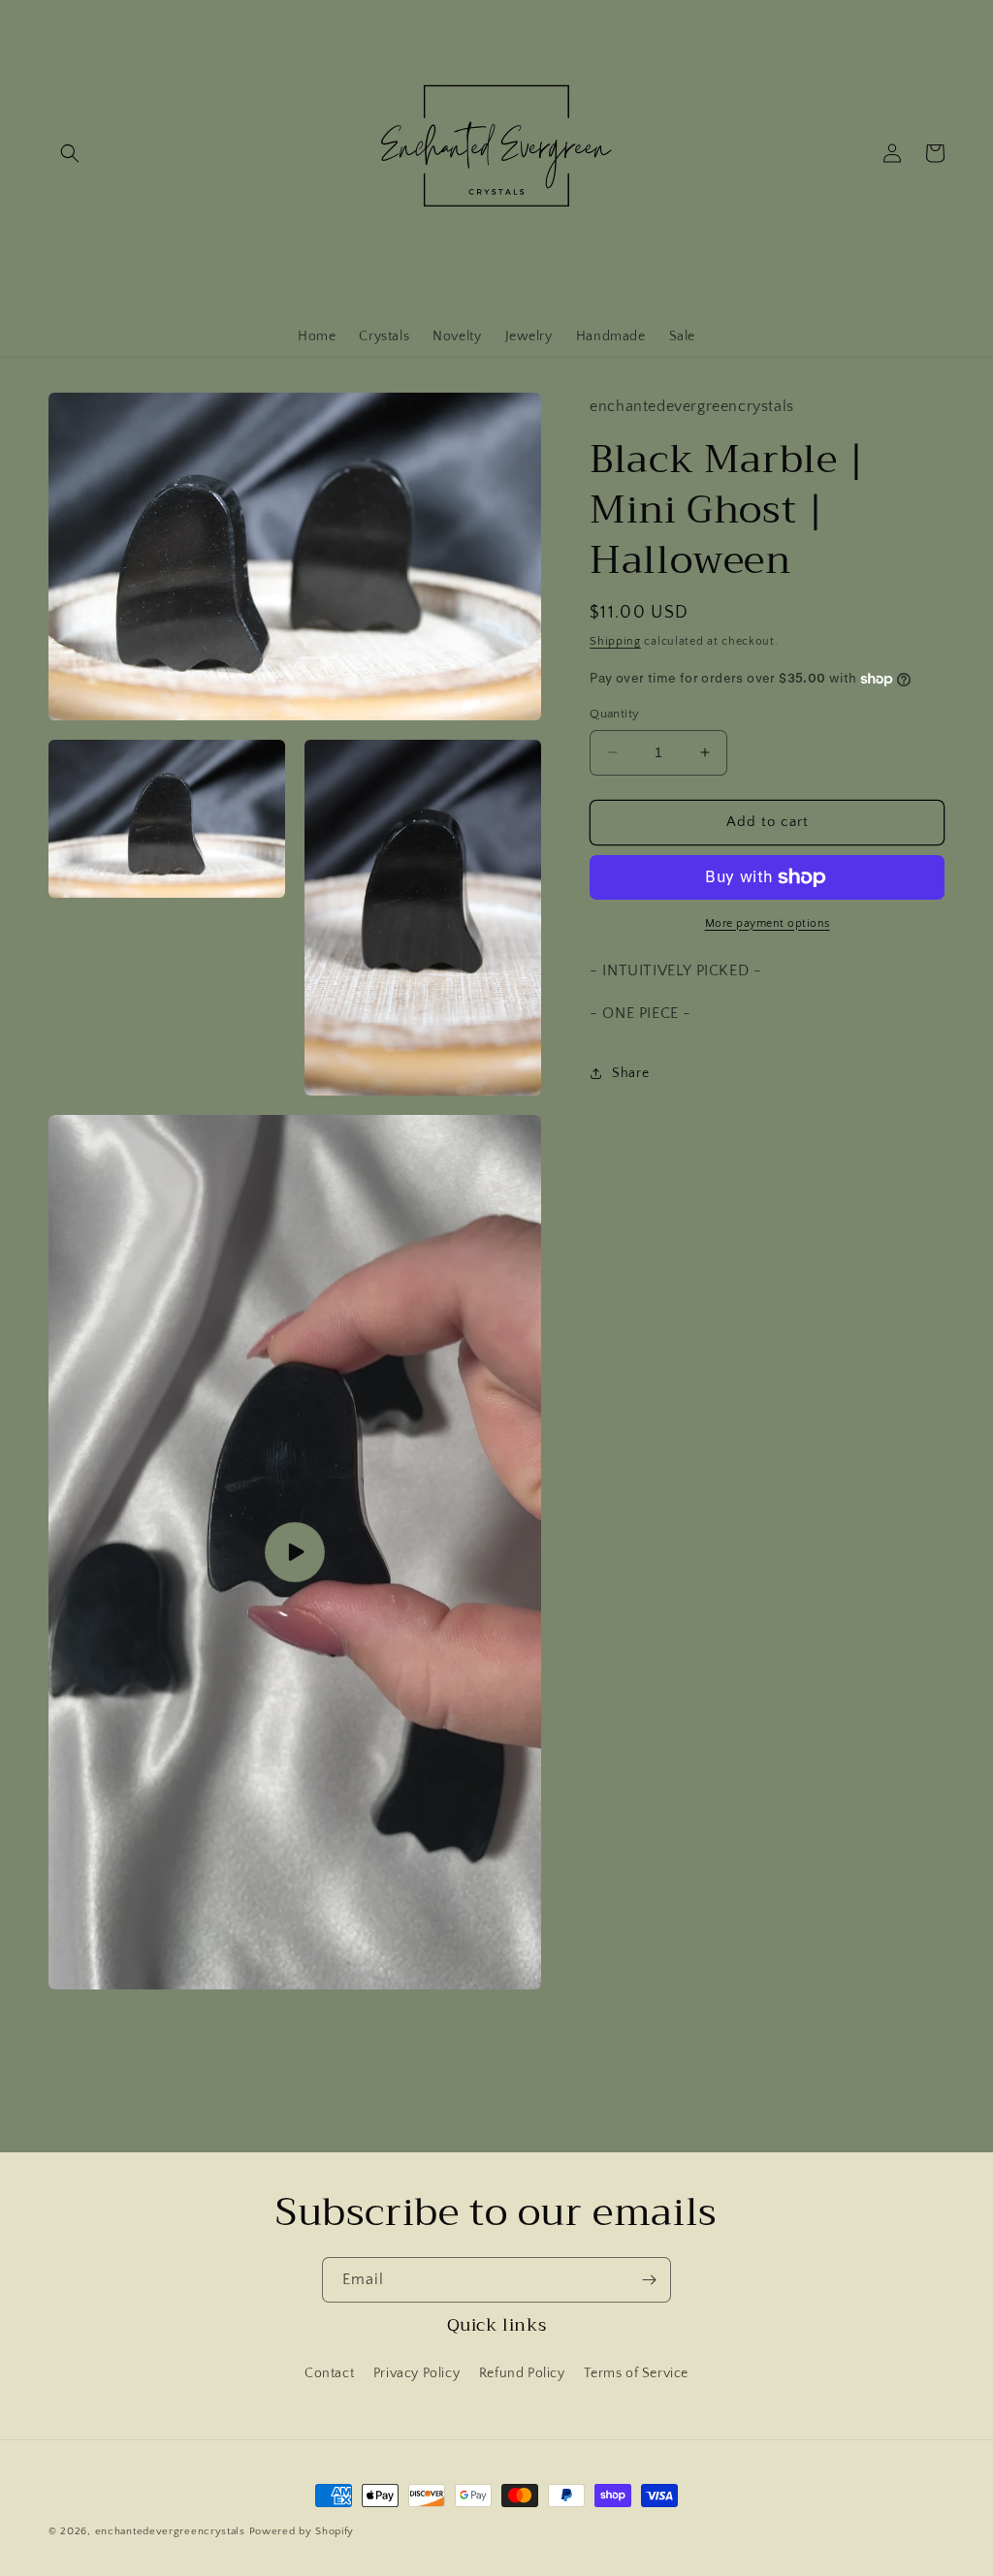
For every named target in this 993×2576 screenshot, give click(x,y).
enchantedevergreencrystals (170, 2531)
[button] (70, 153)
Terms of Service (636, 2373)
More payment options (768, 923)
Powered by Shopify (302, 2531)
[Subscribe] (649, 2280)
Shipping (615, 641)
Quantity (614, 714)
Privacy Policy (416, 2373)
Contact (329, 2373)
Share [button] (630, 1073)
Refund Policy (522, 2373)
